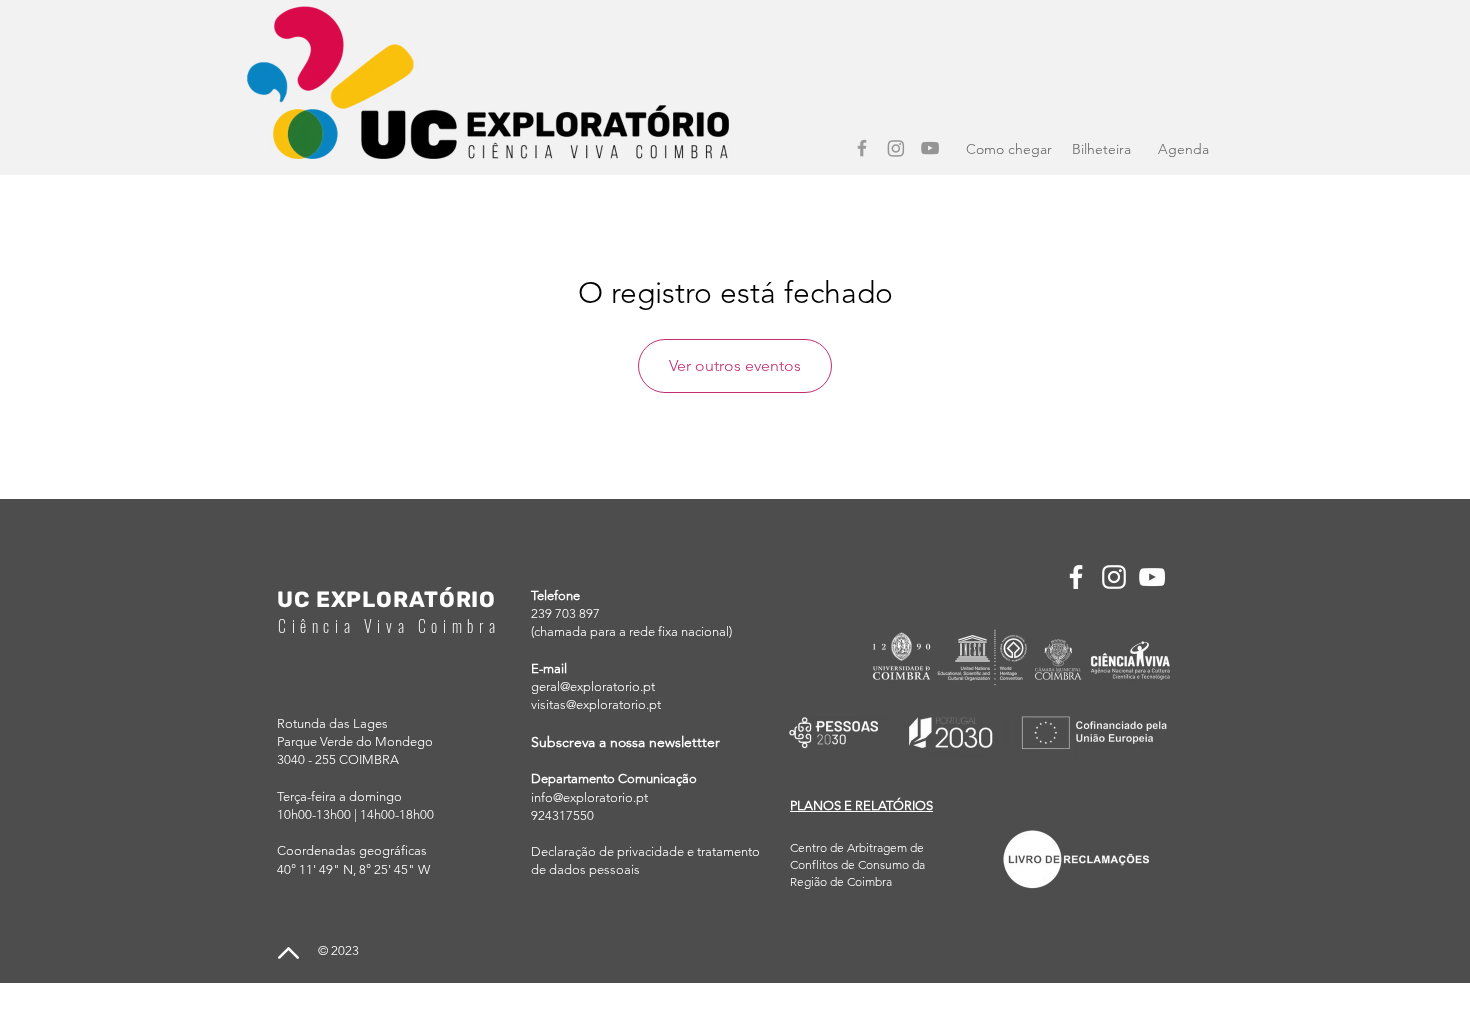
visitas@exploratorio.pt (596, 704)
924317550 (562, 815)
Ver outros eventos (735, 365)
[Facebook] (862, 148)
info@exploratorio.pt (589, 797)
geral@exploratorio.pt (593, 686)
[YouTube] (930, 148)
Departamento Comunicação (614, 778)
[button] (861, 805)
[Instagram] (896, 148)
